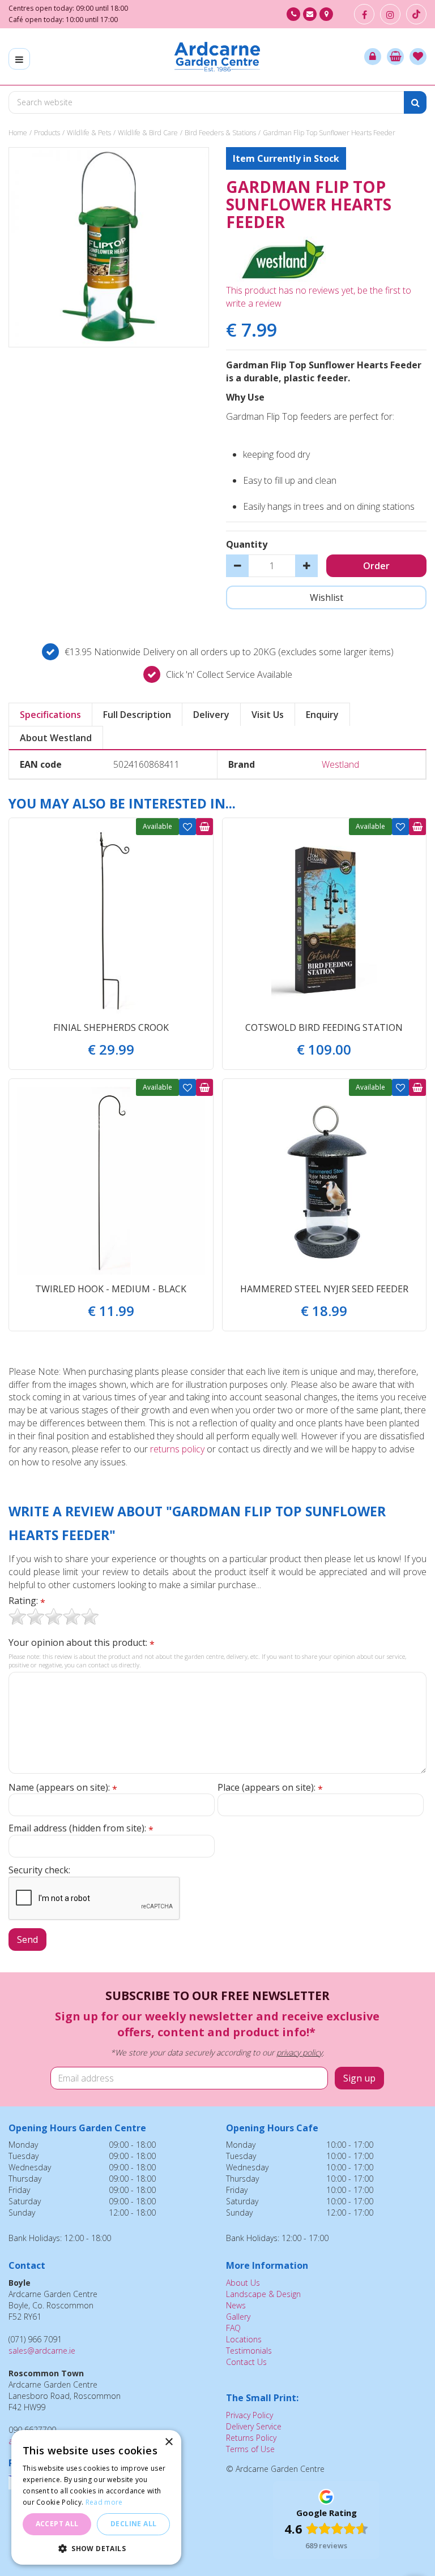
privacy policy (299, 2052)
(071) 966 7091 (293, 14)
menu (19, 59)
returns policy (177, 1449)
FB (364, 14)
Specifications (50, 715)
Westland (340, 764)
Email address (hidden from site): (81, 1828)
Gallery (238, 2317)
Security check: (39, 1870)
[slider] (54, 1616)
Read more (104, 2502)
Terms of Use (250, 2449)
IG (390, 14)
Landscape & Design (263, 2294)
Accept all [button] (57, 2524)
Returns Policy (251, 2438)
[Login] (373, 57)
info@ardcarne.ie (310, 14)
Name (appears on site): (63, 1788)
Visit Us (268, 715)
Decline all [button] (133, 2524)
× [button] (169, 2442)
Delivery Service (254, 2426)
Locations (244, 2339)
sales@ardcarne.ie (42, 2351)
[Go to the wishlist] (418, 57)
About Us (243, 2283)
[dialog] (96, 2497)
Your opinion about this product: (82, 1643)
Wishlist (187, 827)
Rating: (27, 1601)
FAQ (233, 2328)
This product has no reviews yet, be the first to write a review (319, 297)
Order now (204, 827)
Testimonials (249, 2351)
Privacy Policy (250, 2415)
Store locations (326, 14)
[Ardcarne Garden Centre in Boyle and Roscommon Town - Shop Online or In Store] (217, 57)
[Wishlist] (418, 57)
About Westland (56, 738)
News (236, 2305)
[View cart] (395, 57)
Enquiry (322, 715)
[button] (96, 2548)
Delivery (211, 715)
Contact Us (246, 2362)
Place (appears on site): (270, 1788)
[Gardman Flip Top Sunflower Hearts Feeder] (109, 247)
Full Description (137, 715)
